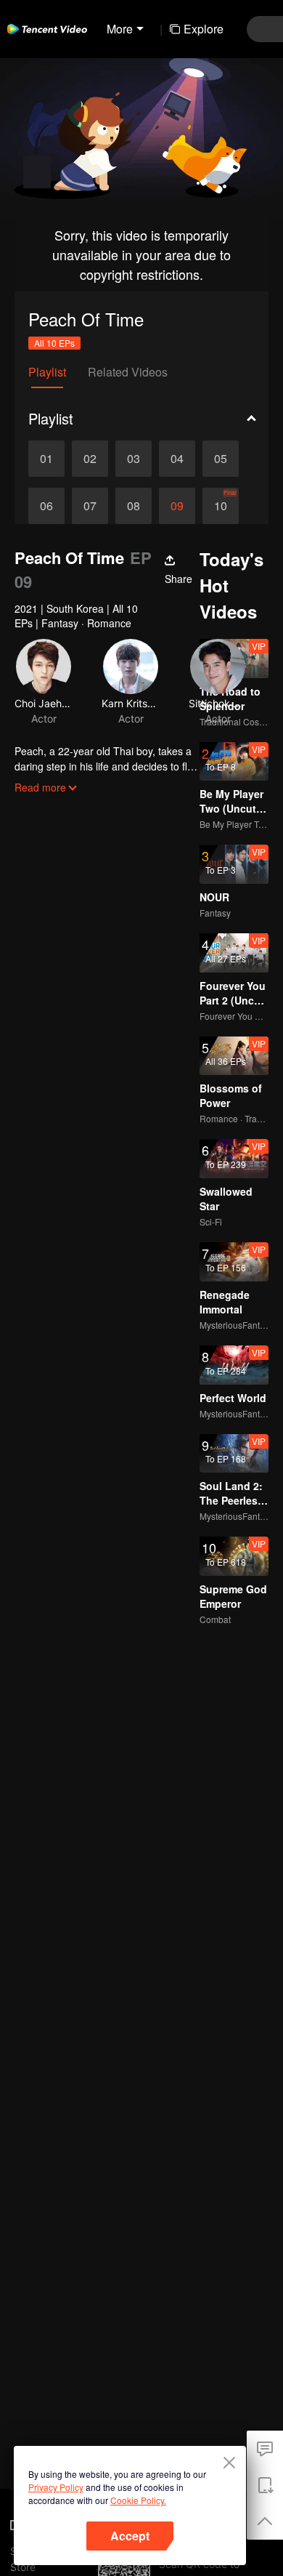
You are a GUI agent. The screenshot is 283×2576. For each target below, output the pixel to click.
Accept (130, 2536)
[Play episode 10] (221, 506)
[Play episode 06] (46, 506)
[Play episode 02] (90, 459)
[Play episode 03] (134, 459)
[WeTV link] (47, 29)
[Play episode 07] (90, 506)
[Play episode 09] (177, 506)
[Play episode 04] (177, 459)
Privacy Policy (56, 2487)
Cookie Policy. (138, 2500)
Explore (204, 29)
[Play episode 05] (221, 459)
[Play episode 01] (46, 459)
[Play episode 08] (134, 506)
